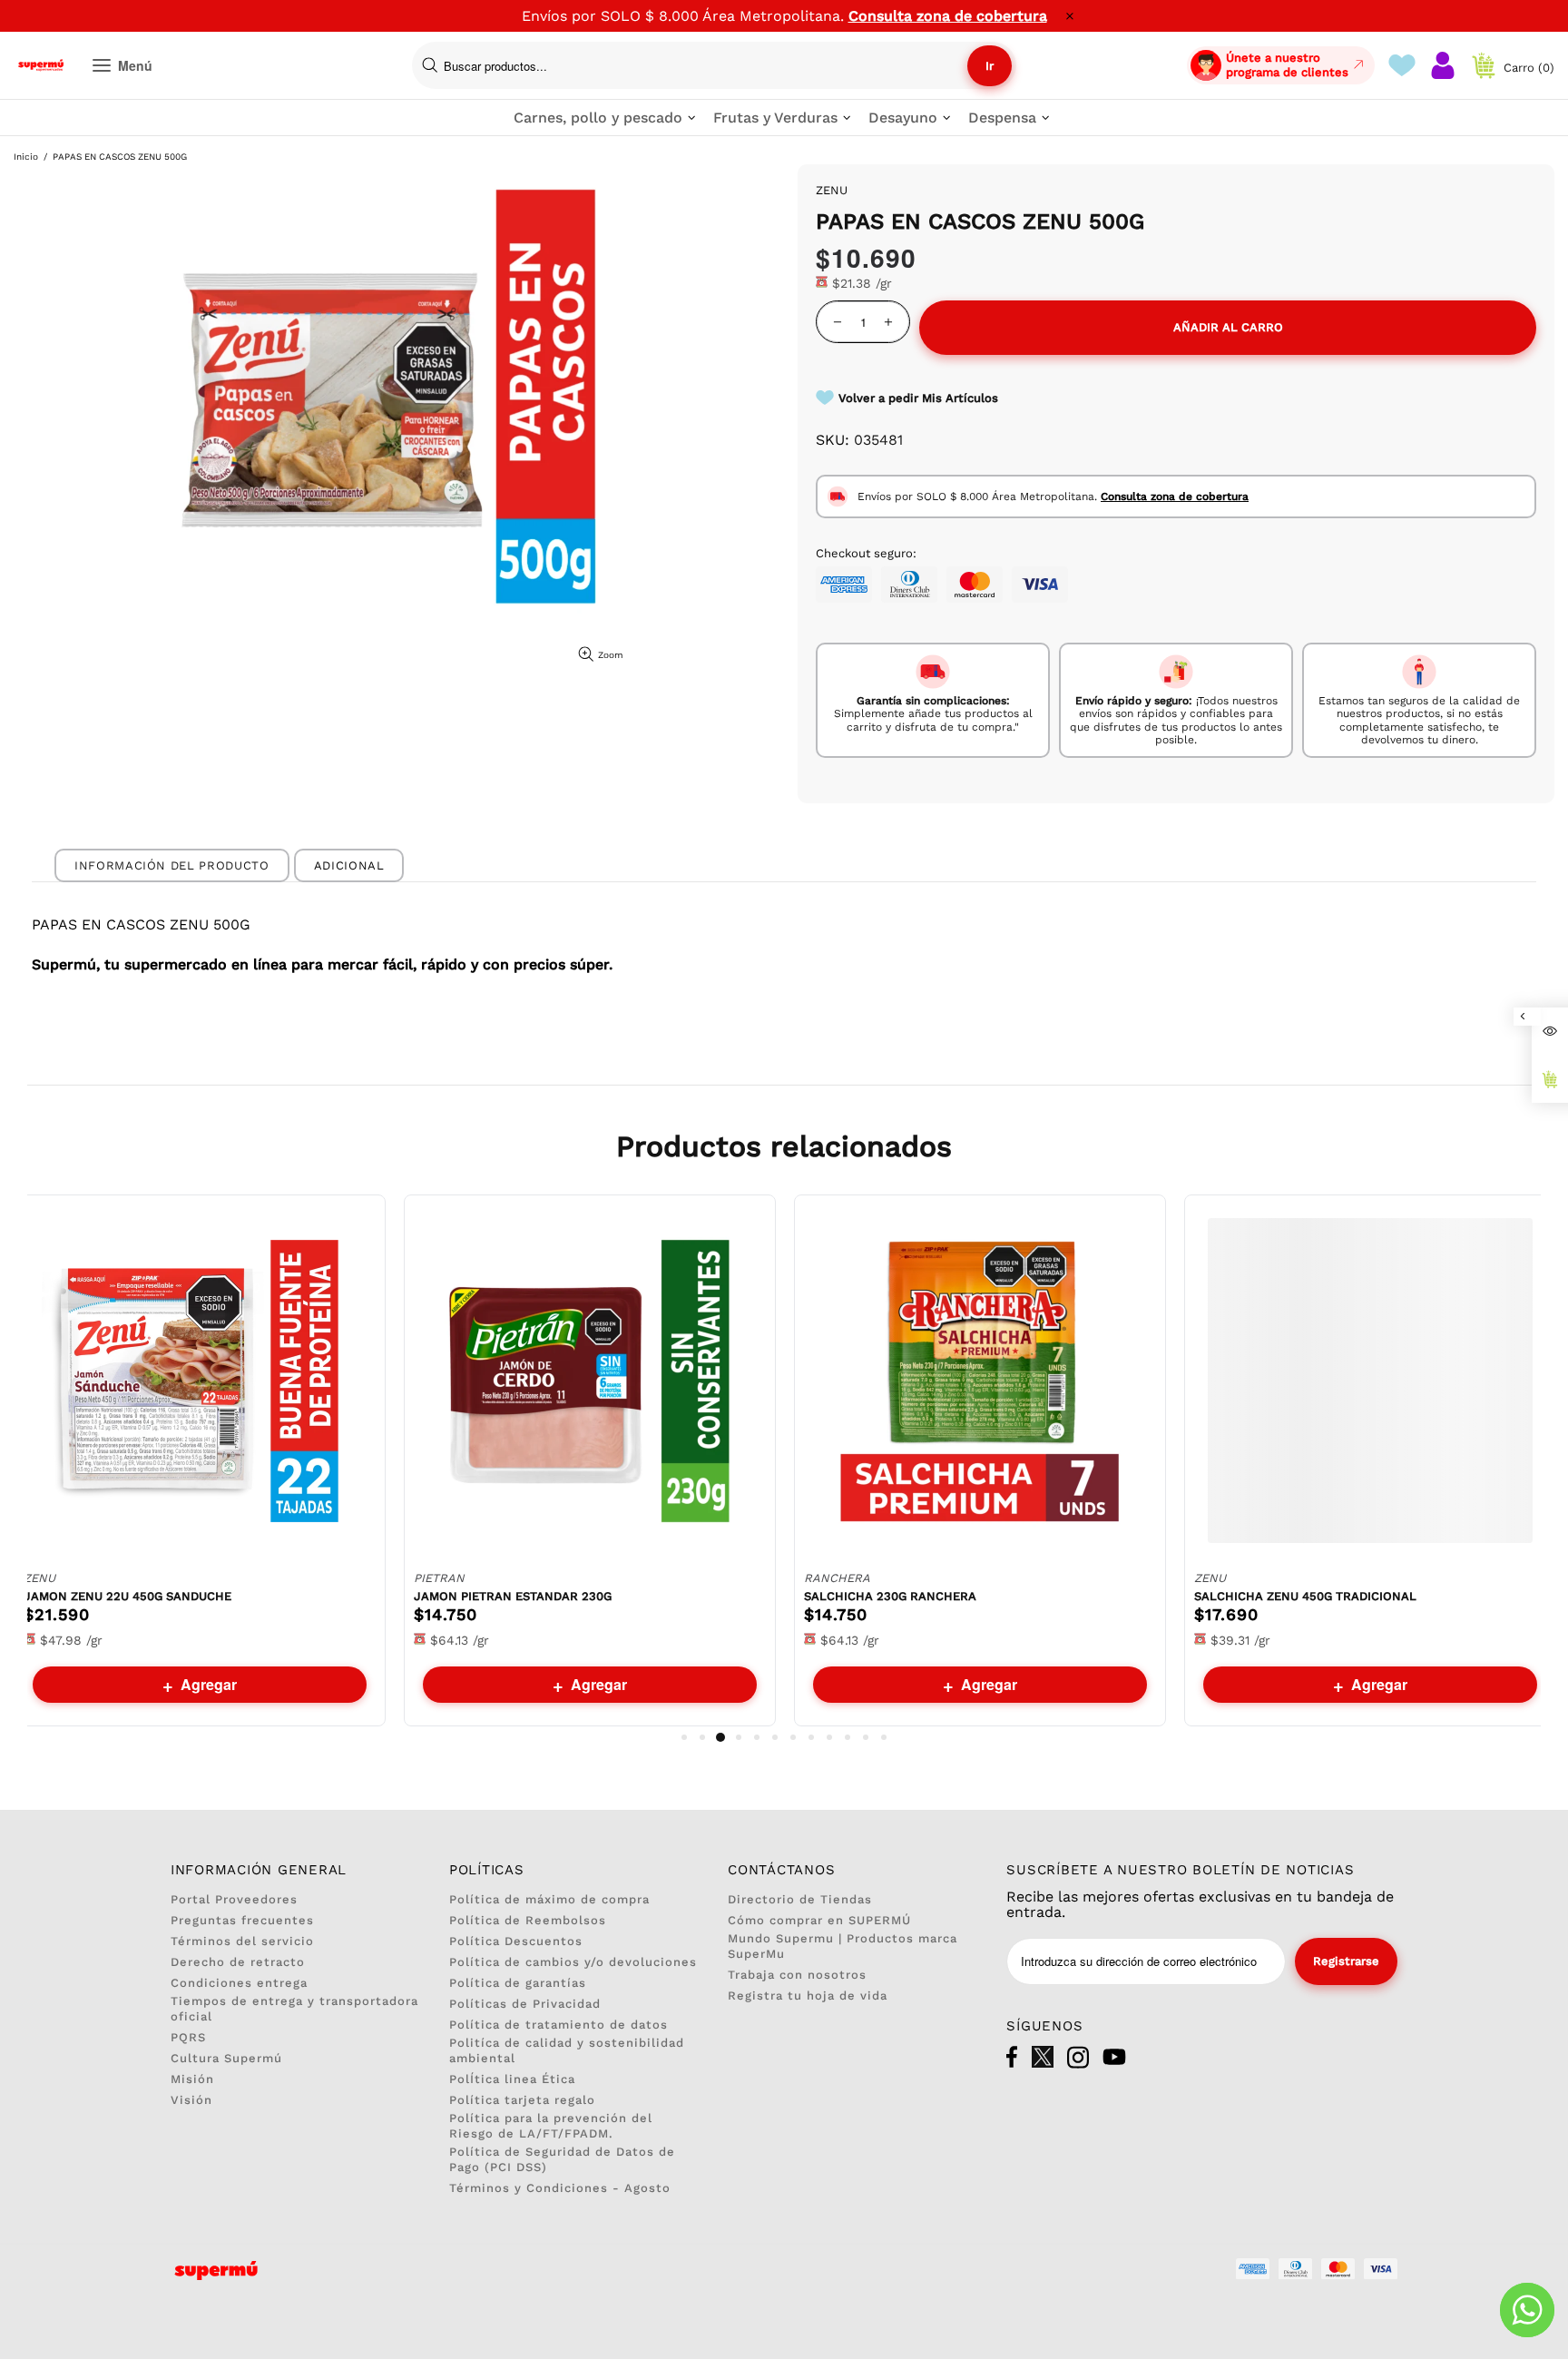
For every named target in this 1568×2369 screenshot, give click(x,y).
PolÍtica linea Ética (512, 2079)
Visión (191, 2100)
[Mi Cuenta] (1443, 65)
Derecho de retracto (238, 1962)
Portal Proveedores (234, 1899)
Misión (192, 2079)
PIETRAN (439, 1578)
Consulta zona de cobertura (948, 16)
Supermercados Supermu (41, 65)
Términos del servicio (242, 1941)
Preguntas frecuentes (242, 1920)
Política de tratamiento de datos (559, 2025)
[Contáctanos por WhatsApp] (1527, 2310)
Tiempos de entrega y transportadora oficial (294, 2009)
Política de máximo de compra (549, 1899)
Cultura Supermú (226, 2058)
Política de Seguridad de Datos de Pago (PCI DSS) (562, 2159)
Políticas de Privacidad (525, 2004)
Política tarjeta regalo (522, 2100)
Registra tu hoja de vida (808, 1995)
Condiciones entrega (239, 1983)
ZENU (39, 1578)
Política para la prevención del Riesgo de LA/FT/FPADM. (551, 2126)
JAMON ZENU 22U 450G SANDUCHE (127, 1596)
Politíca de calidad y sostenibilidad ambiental (567, 2050)
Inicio (26, 157)
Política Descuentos (516, 1941)
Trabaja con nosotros (797, 1975)
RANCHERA (837, 1578)
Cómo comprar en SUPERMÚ (819, 1920)
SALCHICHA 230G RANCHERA (890, 1596)
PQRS (188, 2037)
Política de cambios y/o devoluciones (573, 1962)
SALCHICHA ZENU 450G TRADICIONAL (1305, 1596)
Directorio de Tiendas (800, 1899)
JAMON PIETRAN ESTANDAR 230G (513, 1596)
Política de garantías (518, 1983)
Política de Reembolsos (528, 1920)
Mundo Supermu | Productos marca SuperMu (843, 1946)
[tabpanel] (200, 1460)
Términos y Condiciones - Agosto (560, 2188)
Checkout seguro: (866, 553)
